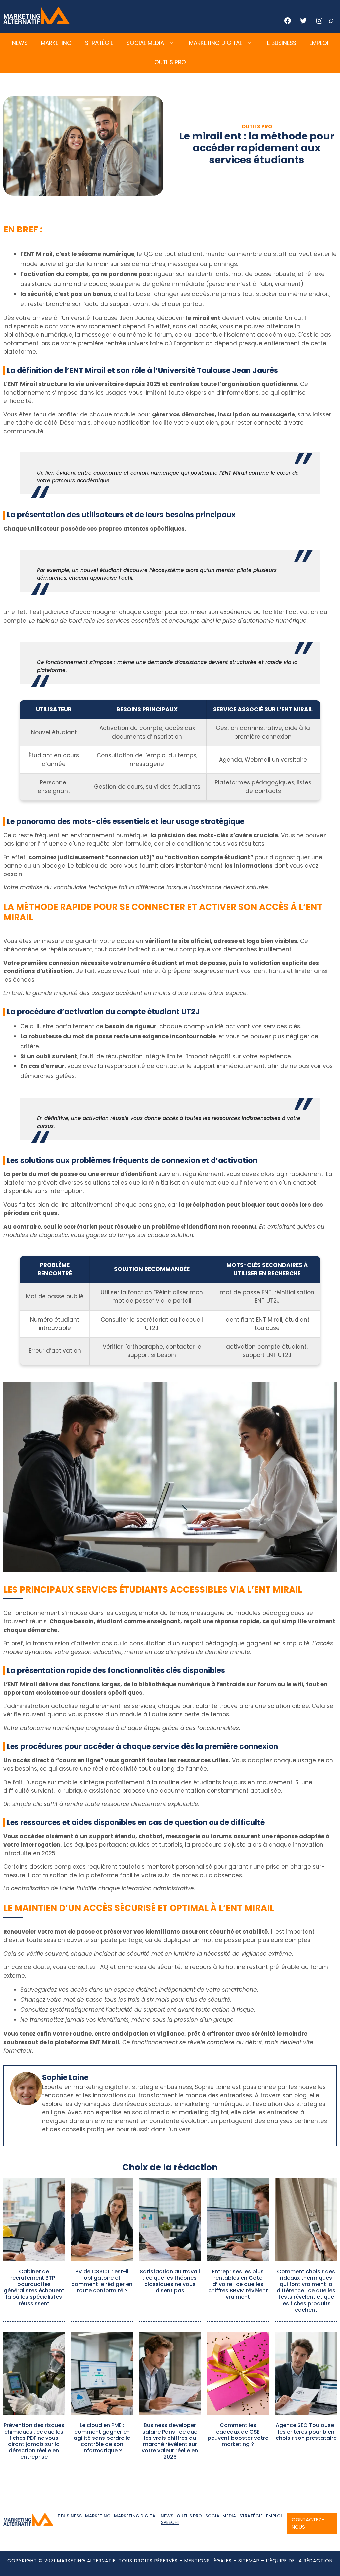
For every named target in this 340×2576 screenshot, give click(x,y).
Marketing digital (215, 43)
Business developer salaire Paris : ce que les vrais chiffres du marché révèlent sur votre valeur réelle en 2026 (170, 2441)
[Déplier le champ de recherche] (331, 21)
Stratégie (99, 43)
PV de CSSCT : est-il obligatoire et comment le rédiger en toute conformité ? (102, 2281)
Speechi (170, 2522)
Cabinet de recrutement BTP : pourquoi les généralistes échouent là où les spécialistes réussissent (34, 2288)
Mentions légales (208, 2561)
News (20, 43)
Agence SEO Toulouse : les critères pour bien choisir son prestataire (306, 2431)
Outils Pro (170, 62)
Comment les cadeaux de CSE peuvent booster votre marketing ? (238, 2435)
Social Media (145, 43)
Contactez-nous (308, 2523)
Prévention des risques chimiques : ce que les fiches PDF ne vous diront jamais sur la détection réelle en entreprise (34, 2441)
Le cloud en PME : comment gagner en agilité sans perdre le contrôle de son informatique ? (102, 2438)
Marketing (56, 43)
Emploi (319, 43)
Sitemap (249, 2561)
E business (282, 43)
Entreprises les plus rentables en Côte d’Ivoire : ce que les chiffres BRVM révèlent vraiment (238, 2284)
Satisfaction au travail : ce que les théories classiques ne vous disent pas (170, 2281)
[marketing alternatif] (37, 22)
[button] (171, 43)
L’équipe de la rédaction (299, 2561)
